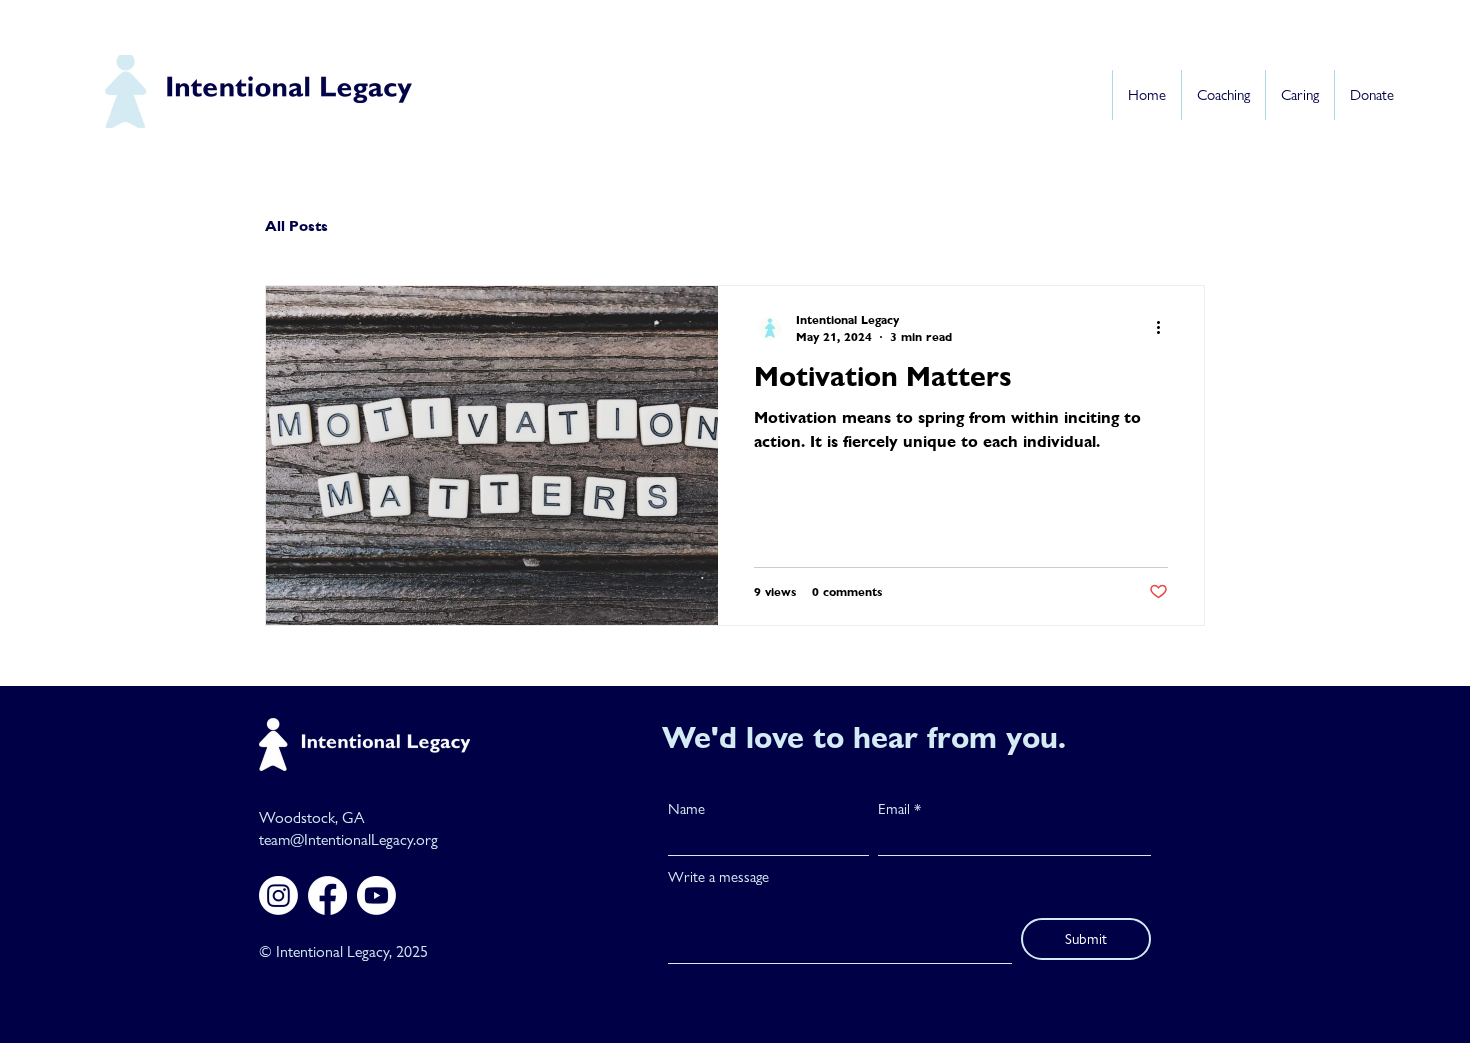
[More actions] (1165, 328)
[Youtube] (376, 895)
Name (686, 809)
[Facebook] (327, 895)
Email (894, 809)
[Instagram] (278, 895)
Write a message (718, 877)
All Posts (296, 225)
